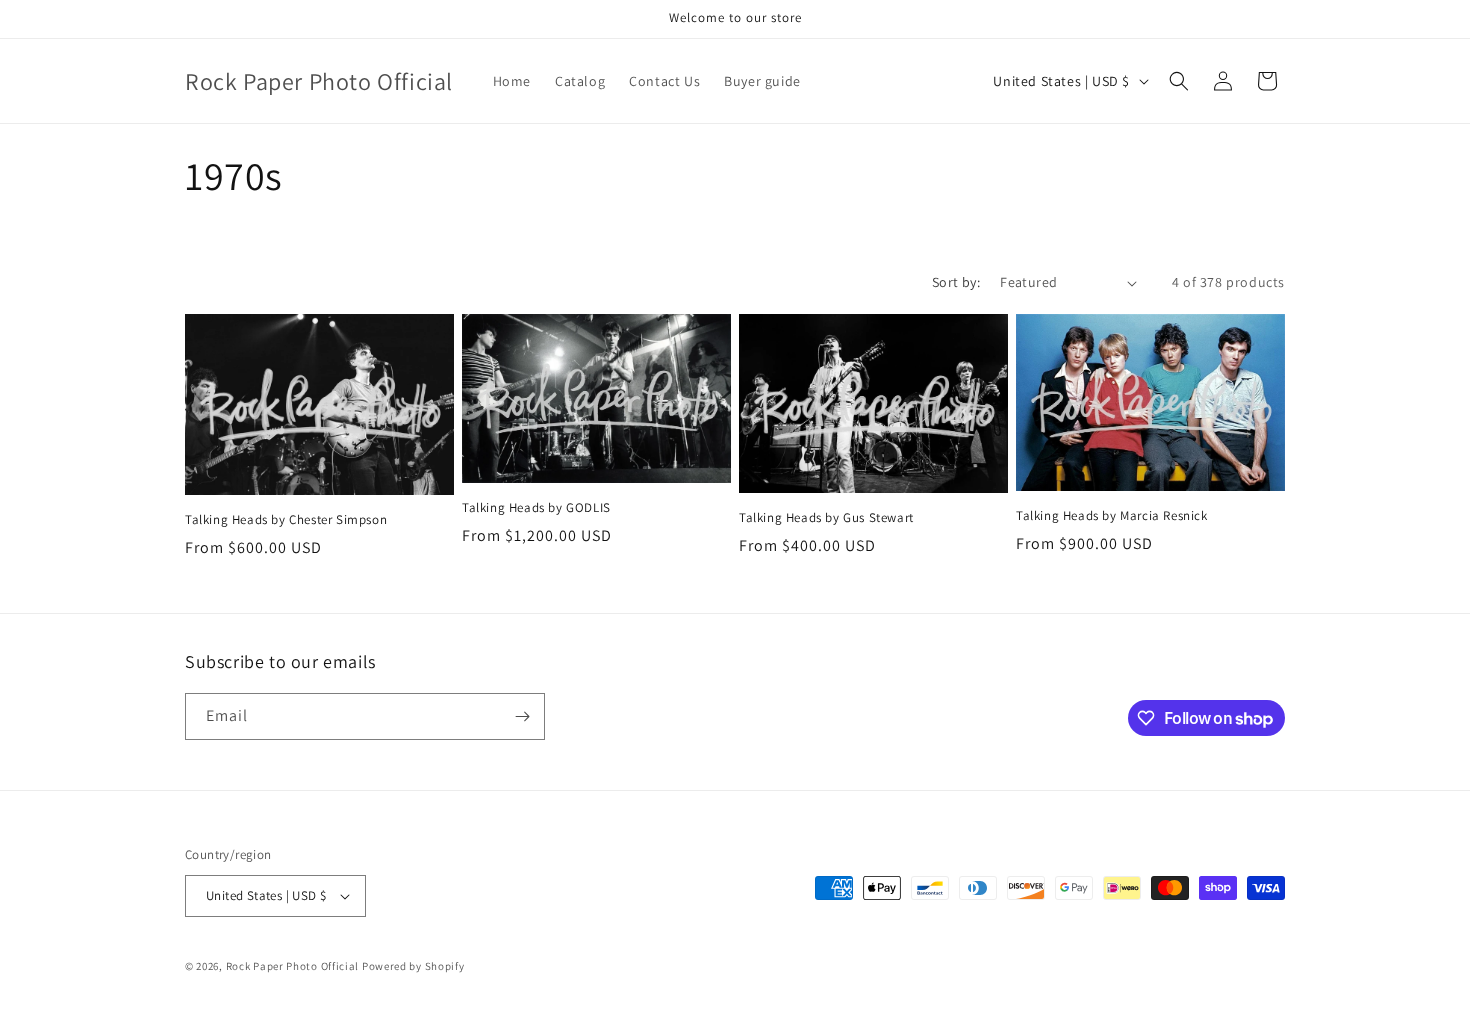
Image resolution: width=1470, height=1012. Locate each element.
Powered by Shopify (413, 966)
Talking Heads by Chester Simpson (286, 520)
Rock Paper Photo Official (294, 966)
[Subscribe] (522, 716)
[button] (1179, 81)
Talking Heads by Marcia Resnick (1112, 516)
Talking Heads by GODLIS (536, 508)
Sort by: (956, 282)
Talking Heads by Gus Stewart (826, 518)
